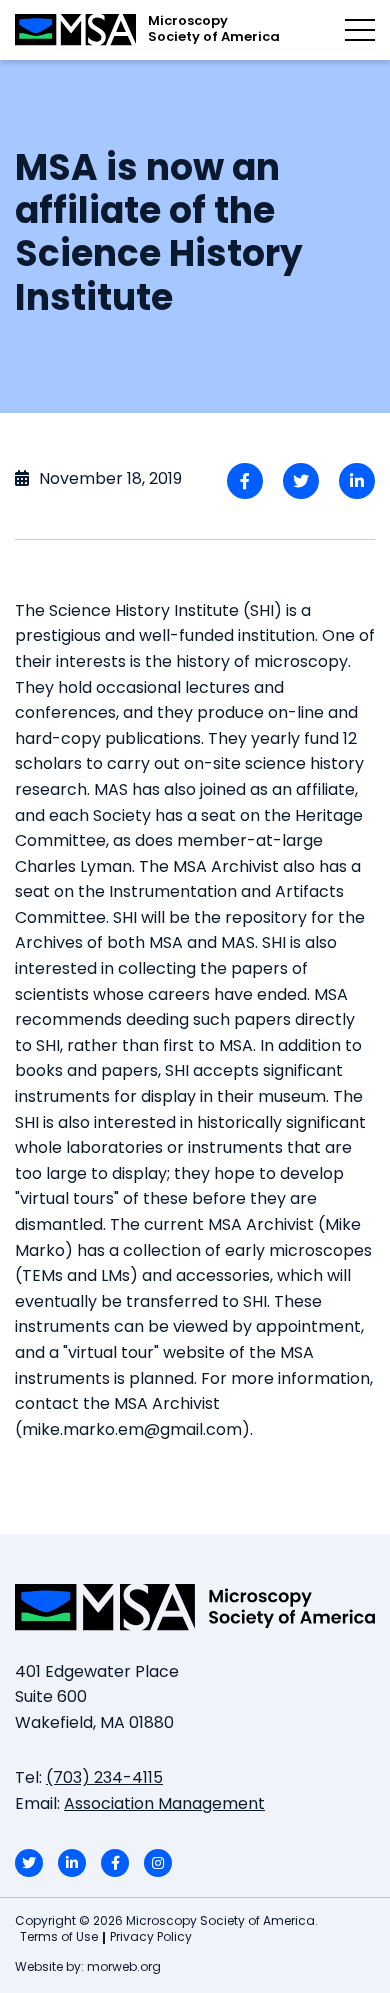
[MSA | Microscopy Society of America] (195, 1607)
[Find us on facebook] (115, 1863)
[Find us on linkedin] (72, 1863)
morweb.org (124, 1968)
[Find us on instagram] (158, 1863)
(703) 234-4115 (104, 1779)
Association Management (164, 1805)
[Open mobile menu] (360, 30)
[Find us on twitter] (29, 1863)
